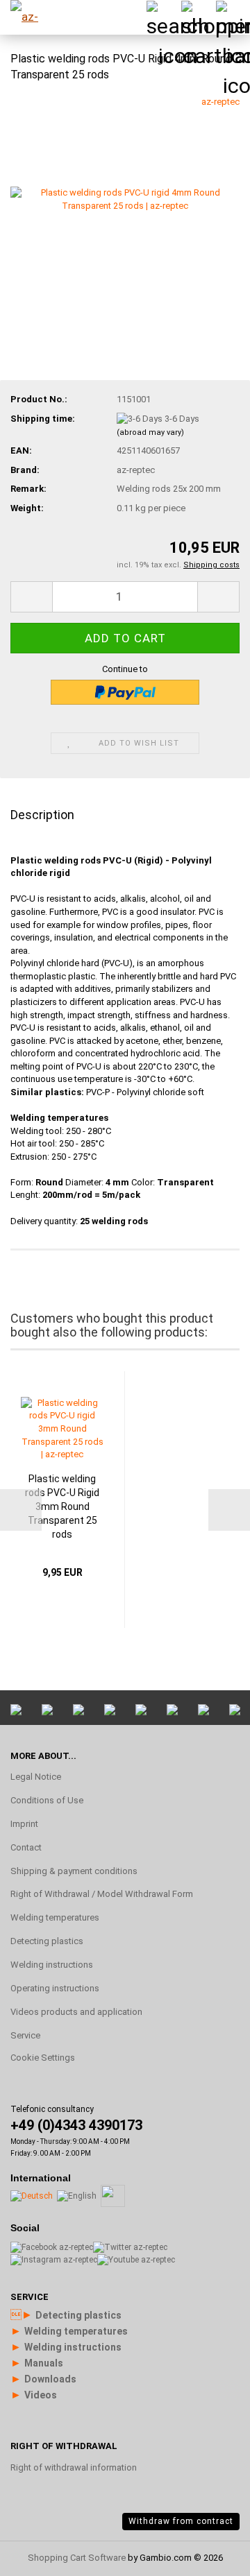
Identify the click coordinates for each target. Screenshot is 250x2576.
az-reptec (220, 102)
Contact (26, 1847)
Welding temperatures (55, 1917)
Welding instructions (52, 1965)
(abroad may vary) (150, 432)
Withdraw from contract (181, 2521)
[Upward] (212, 2399)
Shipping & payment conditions (74, 1871)
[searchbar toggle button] (163, 17)
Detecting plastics (47, 1941)
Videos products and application (76, 2012)
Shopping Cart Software (77, 2558)
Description (42, 815)
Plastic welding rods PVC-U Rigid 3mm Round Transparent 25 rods (62, 1506)
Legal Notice (36, 1777)
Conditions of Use (47, 1800)
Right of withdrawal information (74, 2467)
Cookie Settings (43, 2058)
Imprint (24, 1824)
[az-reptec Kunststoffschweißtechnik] (35, 17)
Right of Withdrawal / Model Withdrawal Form (102, 1894)
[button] (31, 597)
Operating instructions (55, 1988)
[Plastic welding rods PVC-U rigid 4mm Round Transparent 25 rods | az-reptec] (125, 199)
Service (25, 2035)
